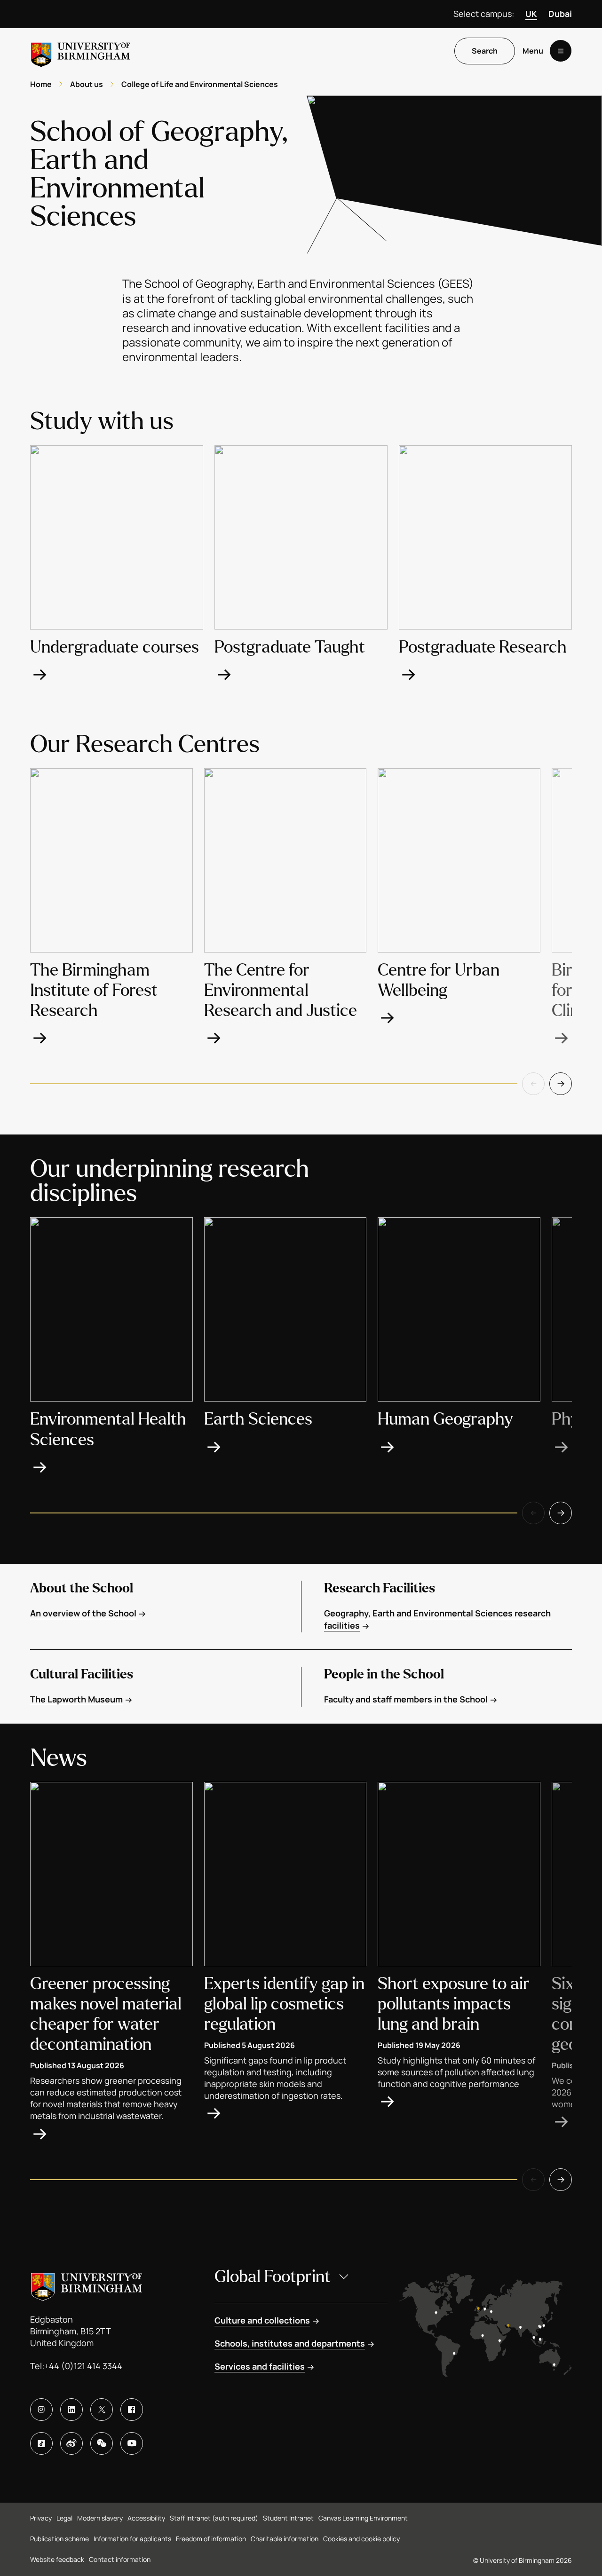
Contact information (120, 2559)
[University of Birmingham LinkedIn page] (71, 2410)
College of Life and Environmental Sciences (200, 84)
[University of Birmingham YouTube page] (132, 2443)
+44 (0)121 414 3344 (83, 2366)
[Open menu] (561, 51)
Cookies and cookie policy (361, 2539)
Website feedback (57, 2559)
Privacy (41, 2518)
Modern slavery (100, 2518)
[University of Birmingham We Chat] (102, 2443)
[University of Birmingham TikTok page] (41, 2443)
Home (41, 84)
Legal (64, 2518)
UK (531, 14)
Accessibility (146, 2518)
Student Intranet (288, 2518)
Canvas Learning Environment (363, 2518)
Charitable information (285, 2539)
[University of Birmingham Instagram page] (41, 2410)
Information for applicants (132, 2539)
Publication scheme (59, 2539)
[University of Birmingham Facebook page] (132, 2410)
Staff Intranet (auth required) (214, 2518)
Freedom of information (211, 2539)
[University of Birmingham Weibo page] (71, 2443)
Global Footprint (273, 2277)
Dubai (560, 14)
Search (485, 51)
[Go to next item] (561, 1084)
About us (87, 84)
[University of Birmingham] (80, 51)
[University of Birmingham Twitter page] (102, 2410)
